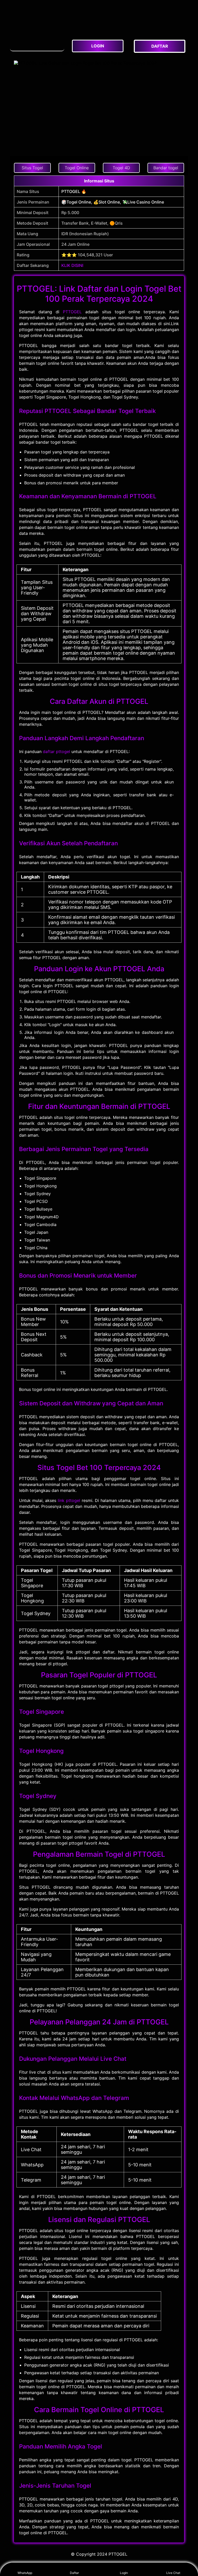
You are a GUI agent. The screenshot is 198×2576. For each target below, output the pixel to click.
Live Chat (173, 2573)
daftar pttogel (56, 751)
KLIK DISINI (72, 265)
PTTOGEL (72, 312)
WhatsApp (25, 2573)
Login (124, 2573)
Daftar (74, 2573)
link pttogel (69, 1500)
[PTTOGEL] (37, 44)
